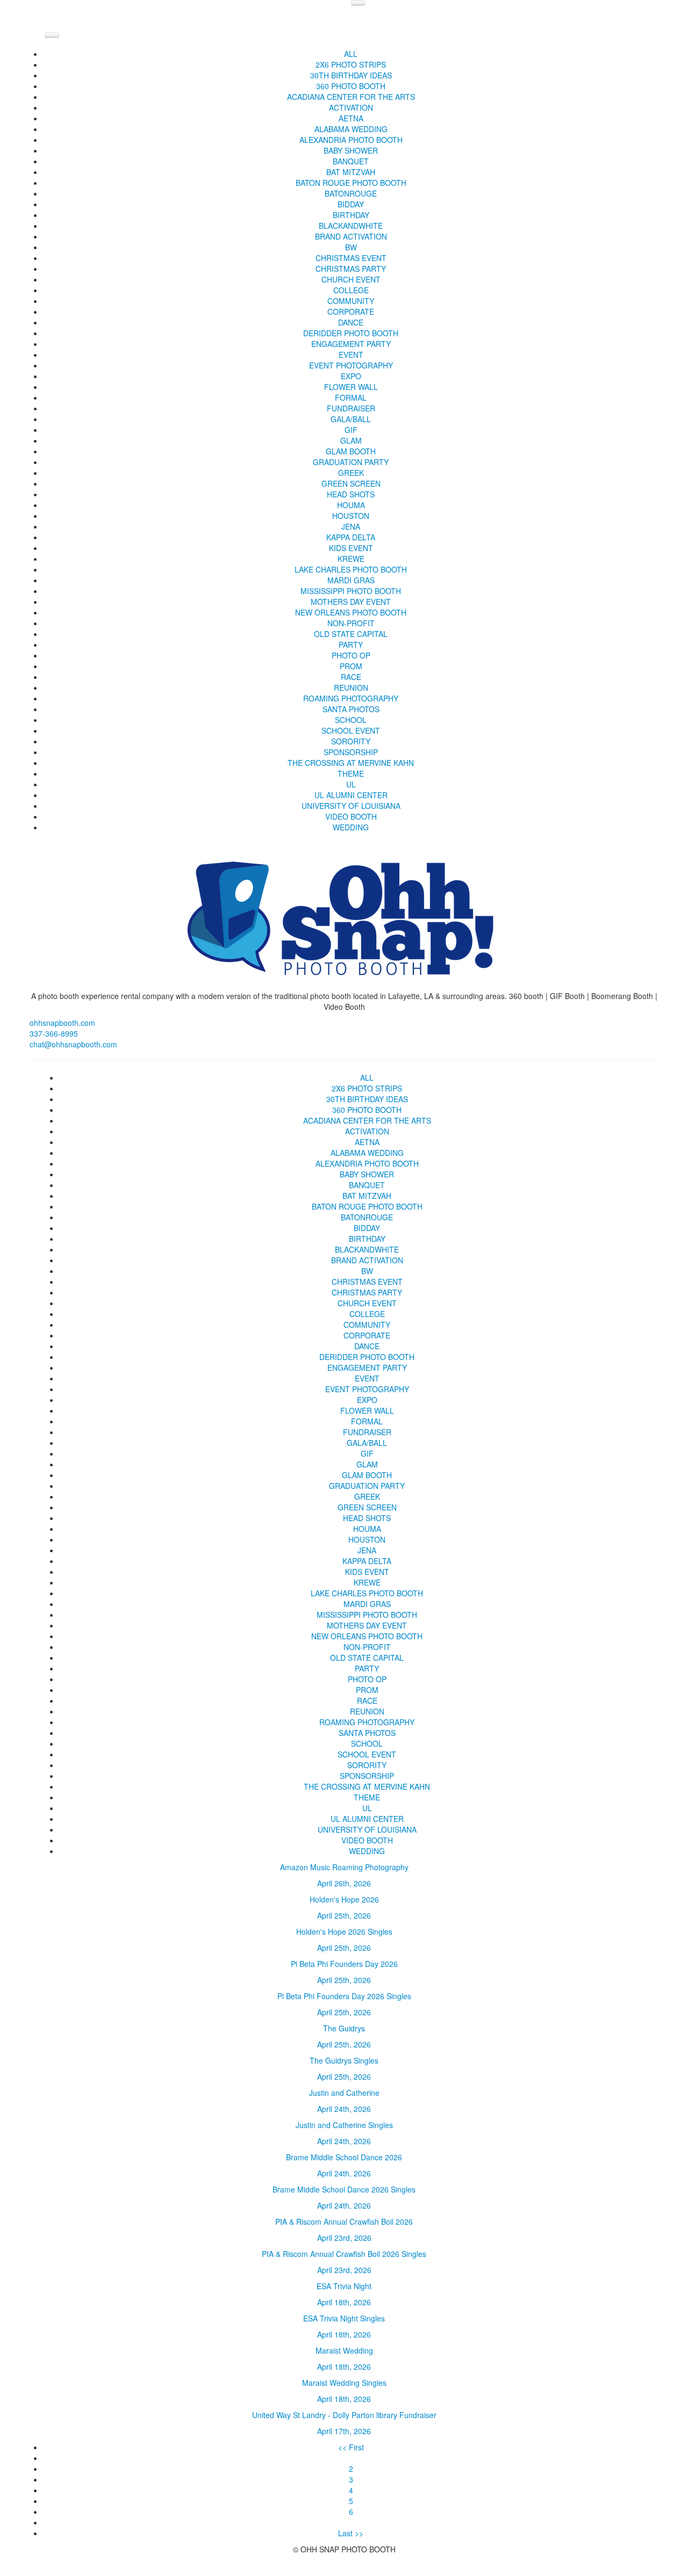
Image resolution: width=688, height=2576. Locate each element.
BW (351, 247)
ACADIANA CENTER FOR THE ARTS (351, 97)
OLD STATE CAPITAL (351, 634)
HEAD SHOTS (351, 494)
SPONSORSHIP (351, 752)
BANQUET (351, 161)
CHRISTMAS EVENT (351, 258)
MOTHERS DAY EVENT (351, 602)
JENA (351, 526)
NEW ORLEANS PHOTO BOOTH (351, 612)
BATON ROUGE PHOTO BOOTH (351, 183)
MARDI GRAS (351, 580)
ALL (351, 54)
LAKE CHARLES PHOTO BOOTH (351, 569)
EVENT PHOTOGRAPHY (351, 365)
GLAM (351, 440)
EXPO (351, 376)
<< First (351, 2447)
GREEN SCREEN (351, 483)
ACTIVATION (351, 107)
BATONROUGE (351, 193)
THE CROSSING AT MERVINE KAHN (351, 763)
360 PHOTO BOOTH (351, 86)
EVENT (351, 354)
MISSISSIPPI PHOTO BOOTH (351, 591)
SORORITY (351, 741)
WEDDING (351, 827)
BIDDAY (351, 204)
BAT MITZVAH (351, 172)
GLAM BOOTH (351, 451)
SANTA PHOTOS (351, 709)
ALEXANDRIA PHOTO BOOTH (351, 140)
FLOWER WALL (351, 387)
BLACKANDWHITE (351, 226)
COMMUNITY (351, 301)
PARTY (351, 645)
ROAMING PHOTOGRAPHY (351, 698)
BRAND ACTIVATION (351, 236)
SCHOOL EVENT (351, 730)
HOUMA (351, 505)
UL (351, 784)
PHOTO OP (351, 655)
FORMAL (351, 397)
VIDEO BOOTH (351, 816)
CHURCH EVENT (351, 279)
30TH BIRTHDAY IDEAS (351, 75)
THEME (351, 773)
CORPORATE (351, 312)
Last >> (351, 2533)
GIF (351, 430)
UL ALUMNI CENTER (351, 795)
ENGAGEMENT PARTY (351, 344)
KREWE (351, 559)
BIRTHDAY (351, 215)
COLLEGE (351, 290)
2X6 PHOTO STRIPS (351, 64)
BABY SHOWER (351, 150)
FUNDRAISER (351, 408)
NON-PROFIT (351, 623)
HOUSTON (351, 516)
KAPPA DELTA (351, 537)
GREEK (351, 473)
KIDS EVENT (351, 548)
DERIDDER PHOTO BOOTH (351, 333)
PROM (351, 666)
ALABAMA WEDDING (351, 129)
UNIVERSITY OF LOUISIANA (351, 806)
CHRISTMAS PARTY (351, 269)
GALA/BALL (351, 419)
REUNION (351, 688)
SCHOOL (351, 720)
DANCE (351, 322)
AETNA (351, 118)
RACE (351, 677)
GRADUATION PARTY (351, 462)
